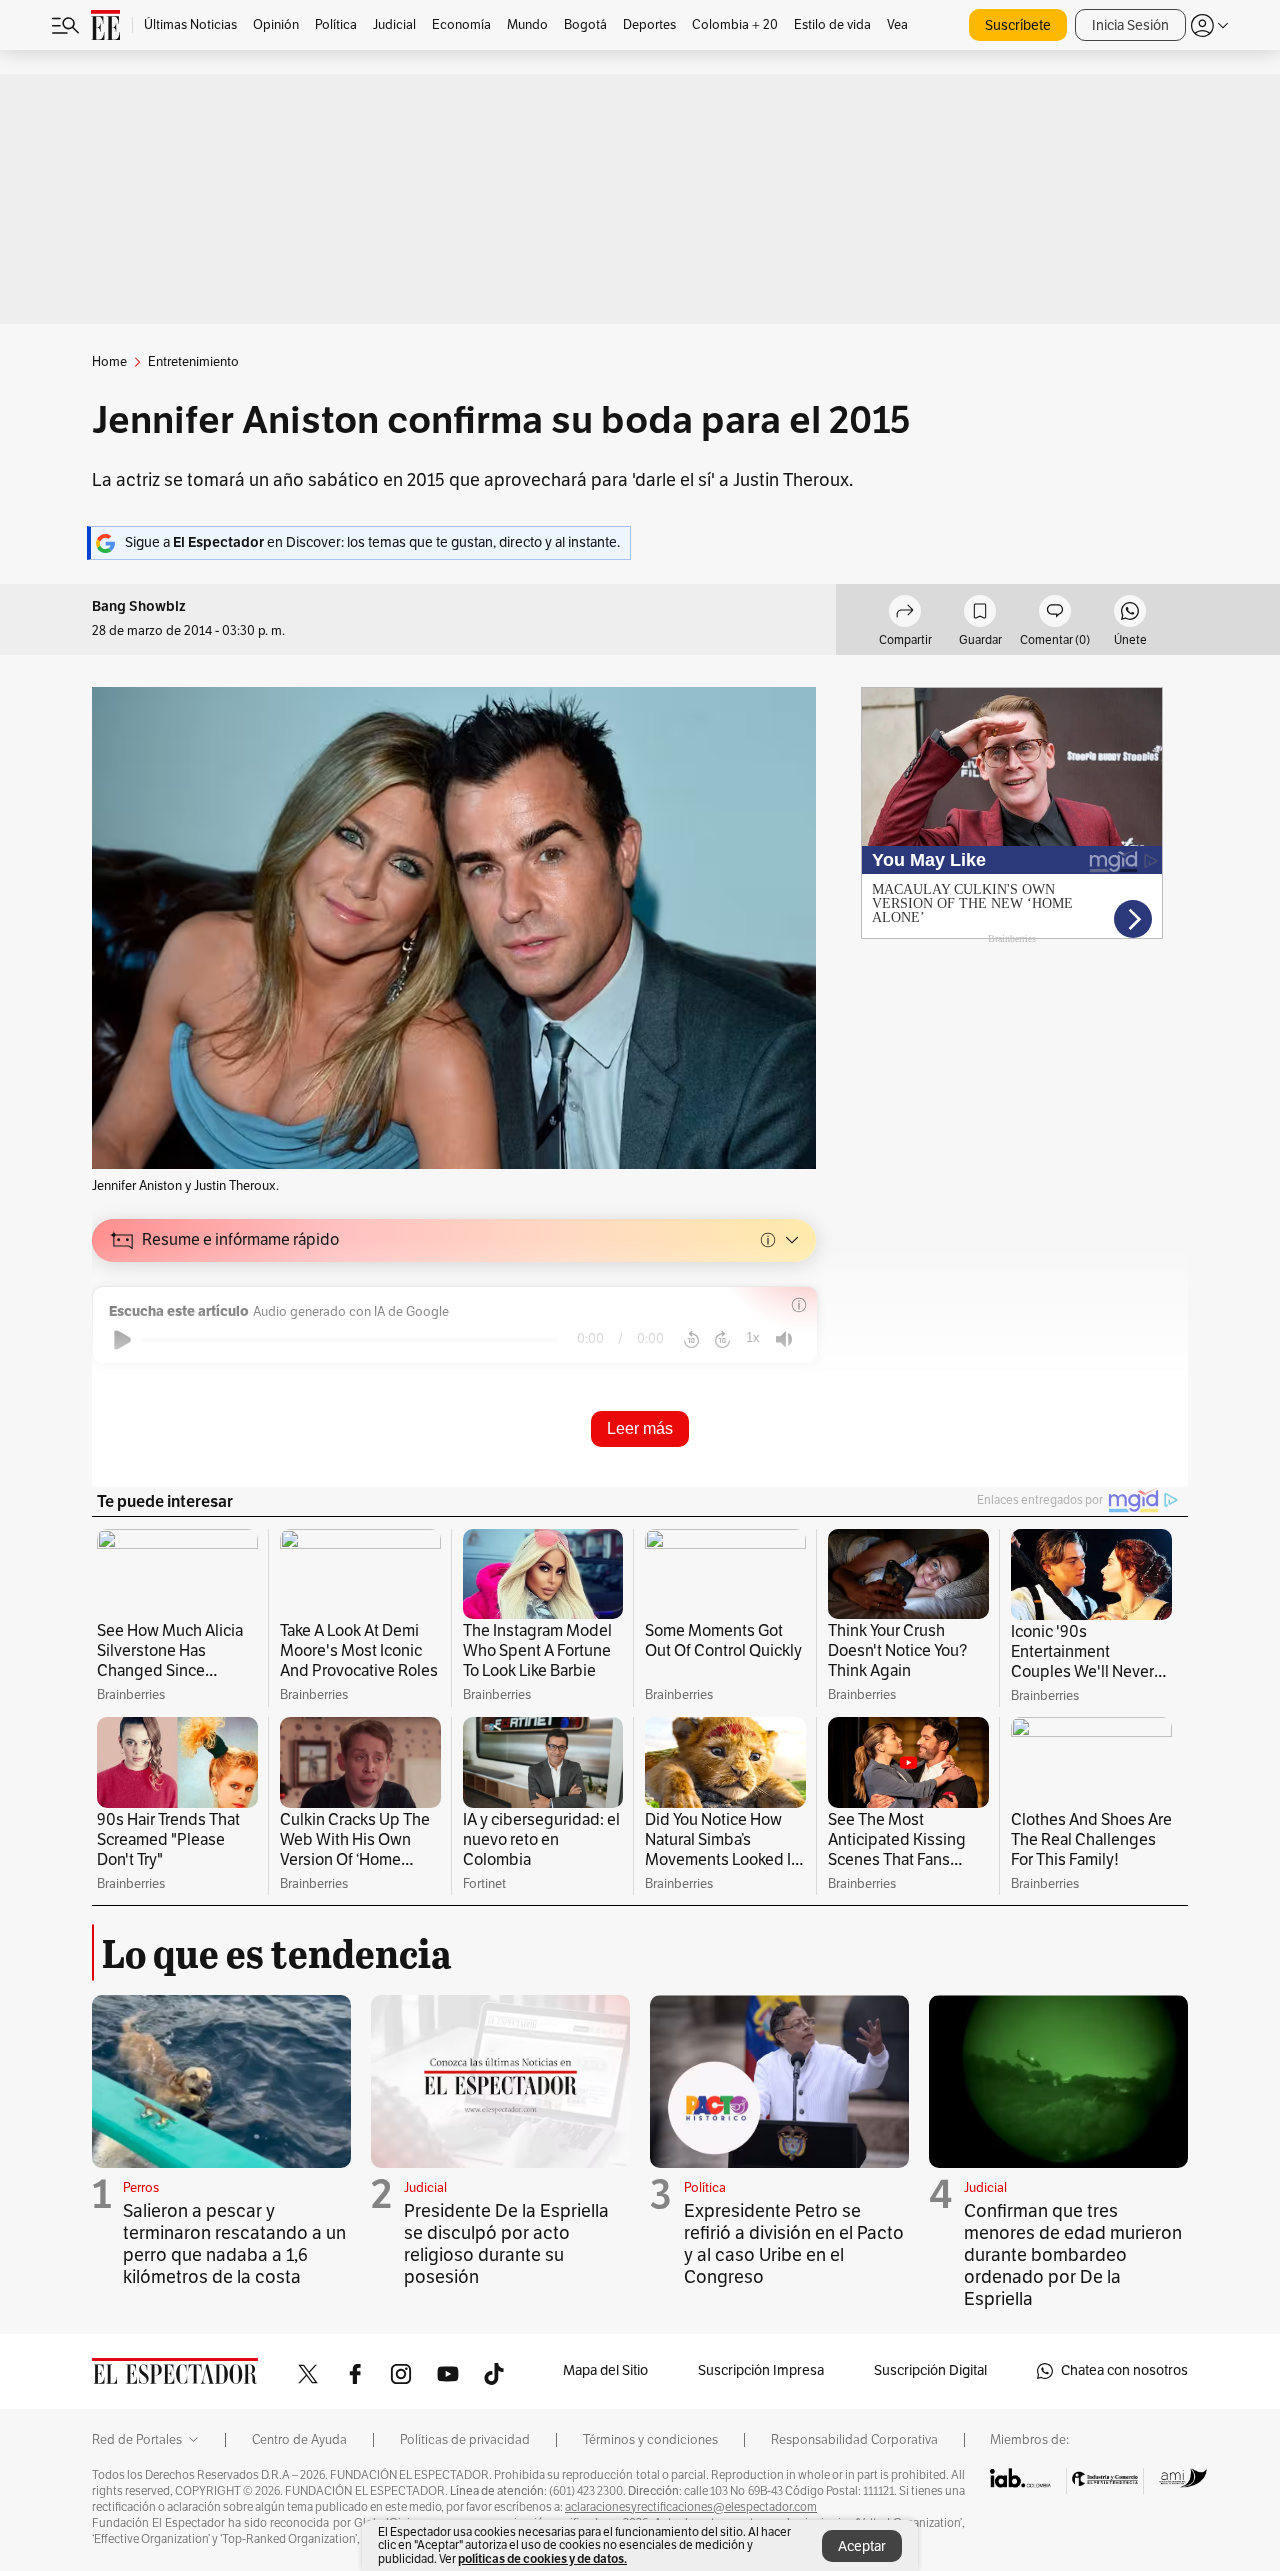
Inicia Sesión (1130, 25)
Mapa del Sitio (605, 2370)
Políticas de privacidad (465, 2440)
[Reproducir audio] (122, 1340)
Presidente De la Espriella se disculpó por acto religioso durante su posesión (506, 2244)
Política (705, 2188)
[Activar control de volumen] (784, 1339)
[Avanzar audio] (722, 1340)
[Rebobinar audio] (691, 1340)
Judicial (425, 2188)
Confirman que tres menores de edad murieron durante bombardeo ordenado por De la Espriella (1073, 2255)
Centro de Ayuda (299, 2440)
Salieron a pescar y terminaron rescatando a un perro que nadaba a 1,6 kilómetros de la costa (234, 2244)
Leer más (640, 1428)
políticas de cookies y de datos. (542, 2558)
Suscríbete (1018, 25)
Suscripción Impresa (761, 2370)
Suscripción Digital (930, 2370)
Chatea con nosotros (1124, 2370)
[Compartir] (905, 614)
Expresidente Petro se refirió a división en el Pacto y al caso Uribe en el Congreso (794, 2244)
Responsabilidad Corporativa (854, 2440)
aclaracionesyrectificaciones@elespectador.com (691, 2507)
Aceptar (862, 2546)
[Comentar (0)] (1055, 614)
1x (753, 1337)
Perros (141, 2188)
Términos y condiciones (650, 2440)
